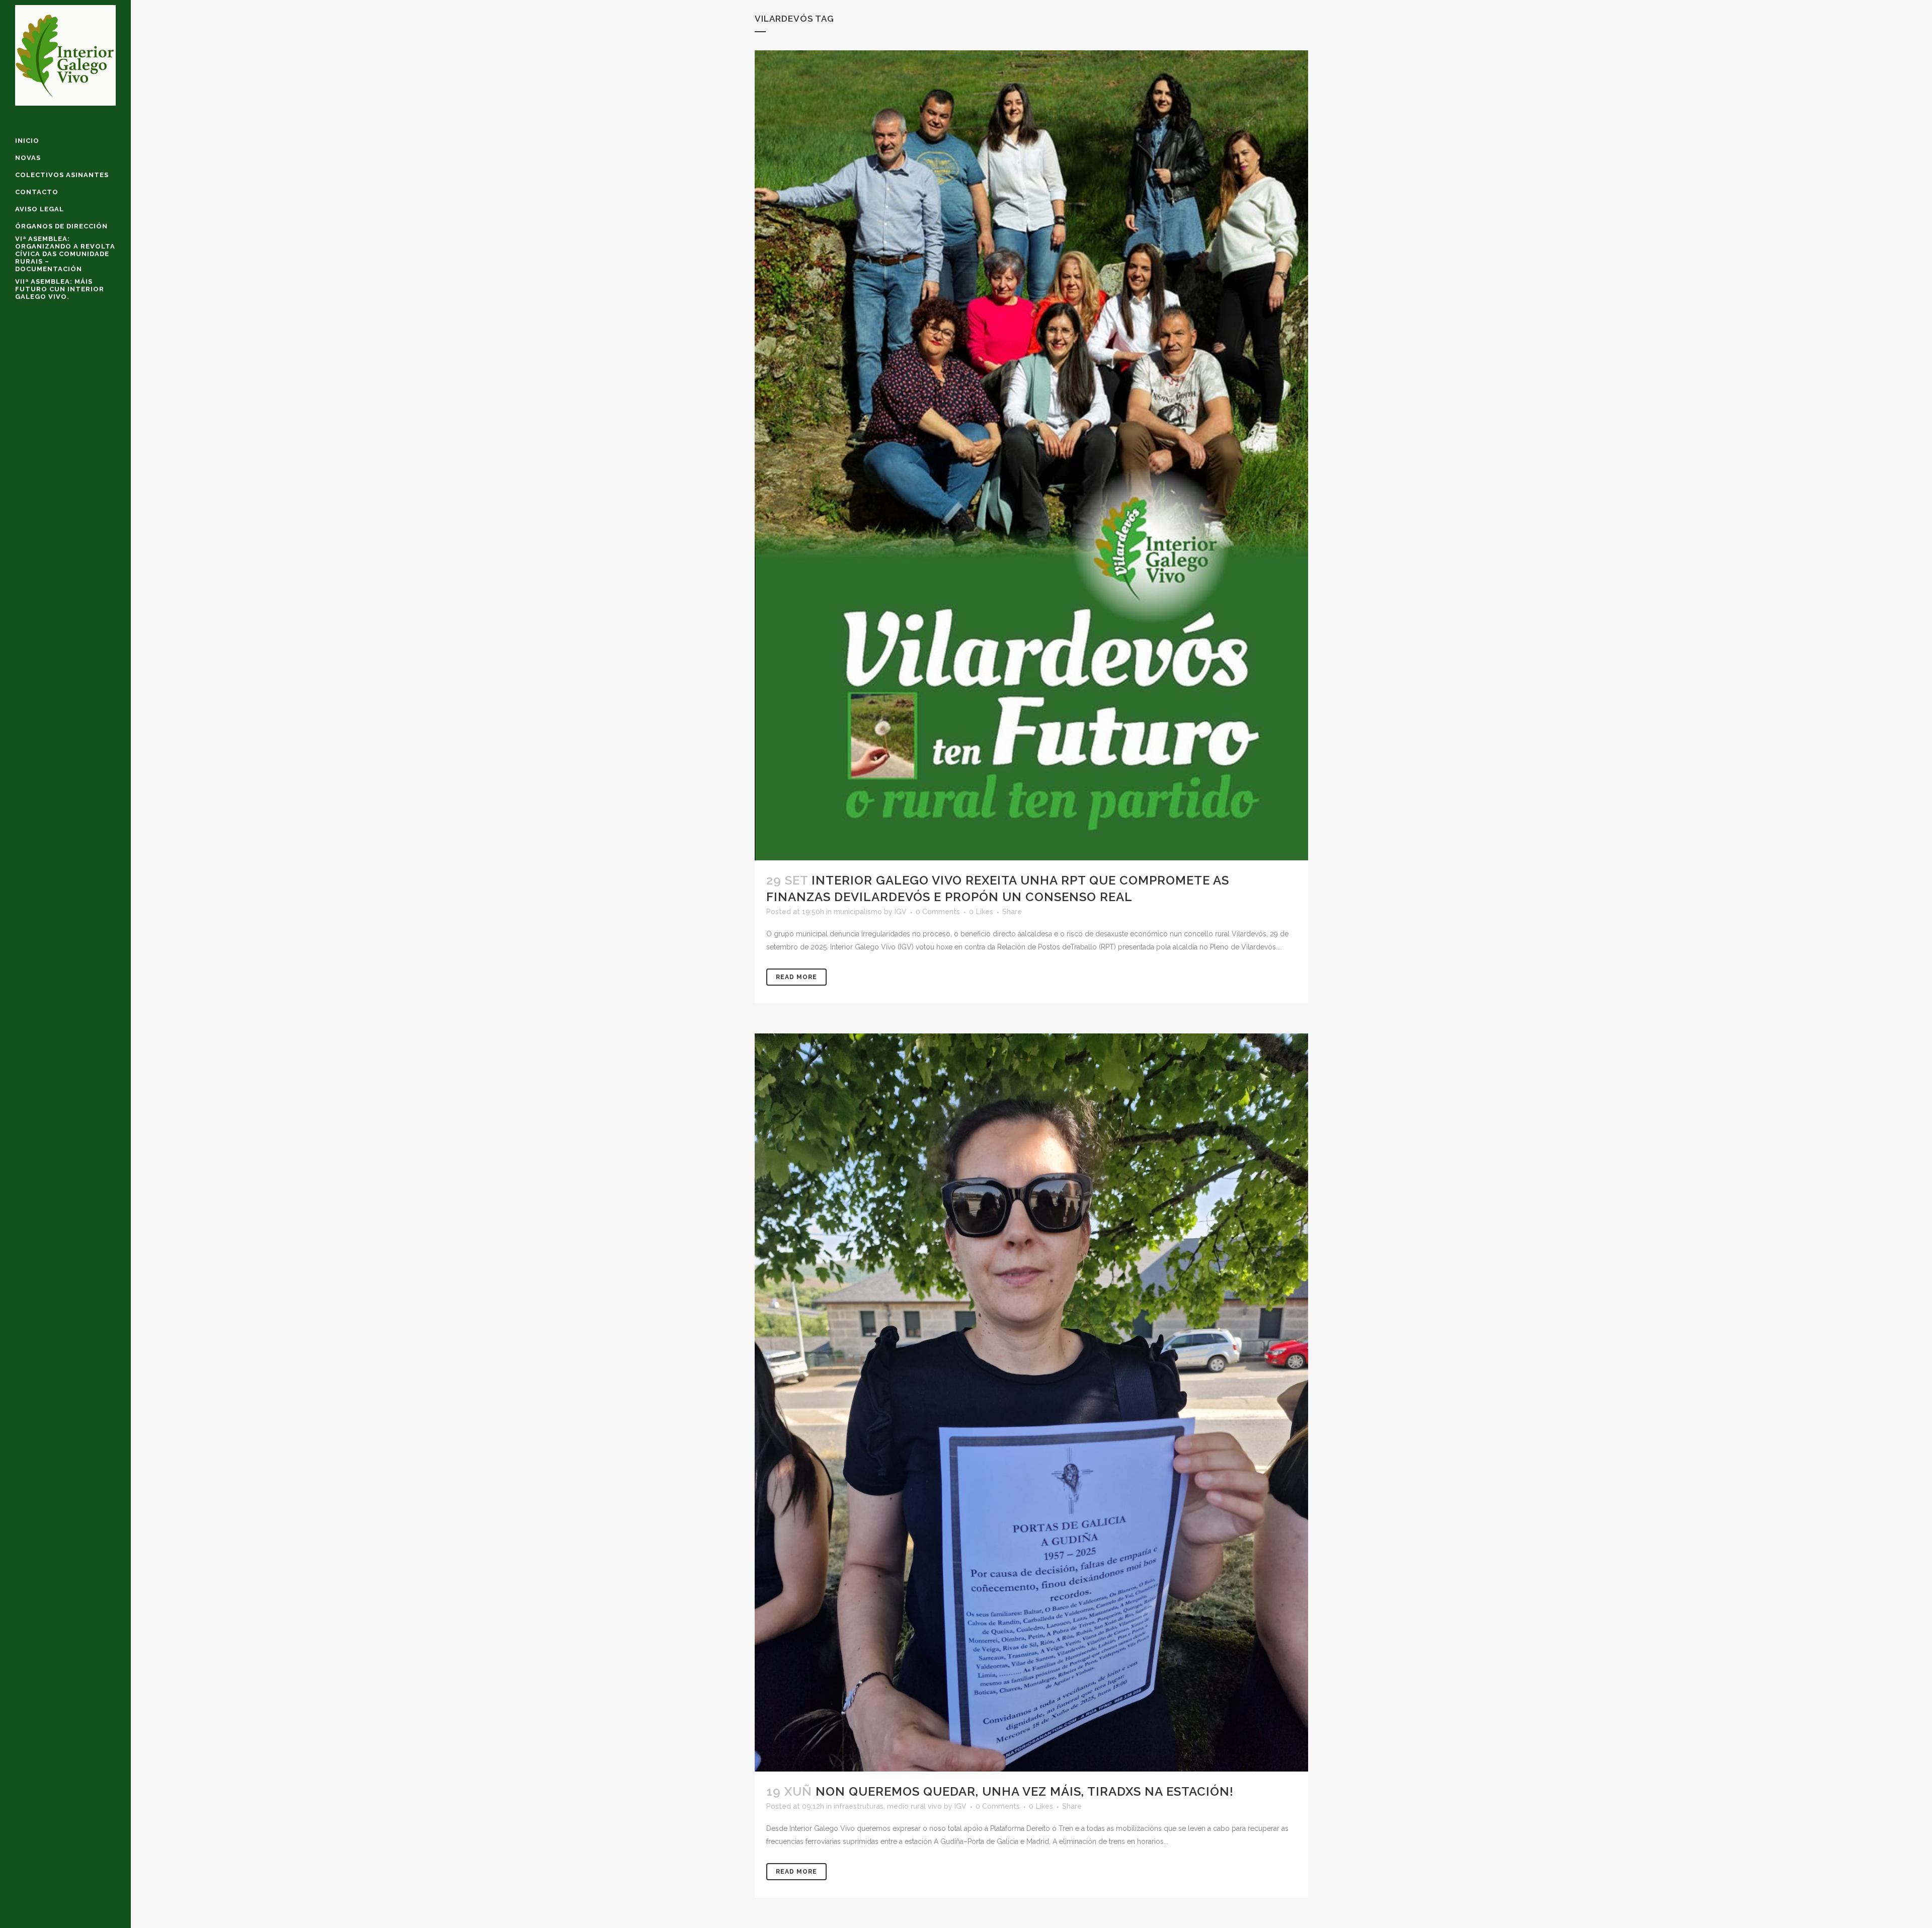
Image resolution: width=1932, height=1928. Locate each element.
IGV (901, 912)
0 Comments (938, 912)
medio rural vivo (914, 1806)
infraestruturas (859, 1806)
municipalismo (858, 912)
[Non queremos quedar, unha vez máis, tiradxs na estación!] (1031, 1402)
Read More (796, 977)
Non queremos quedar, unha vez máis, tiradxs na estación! (1025, 1791)
